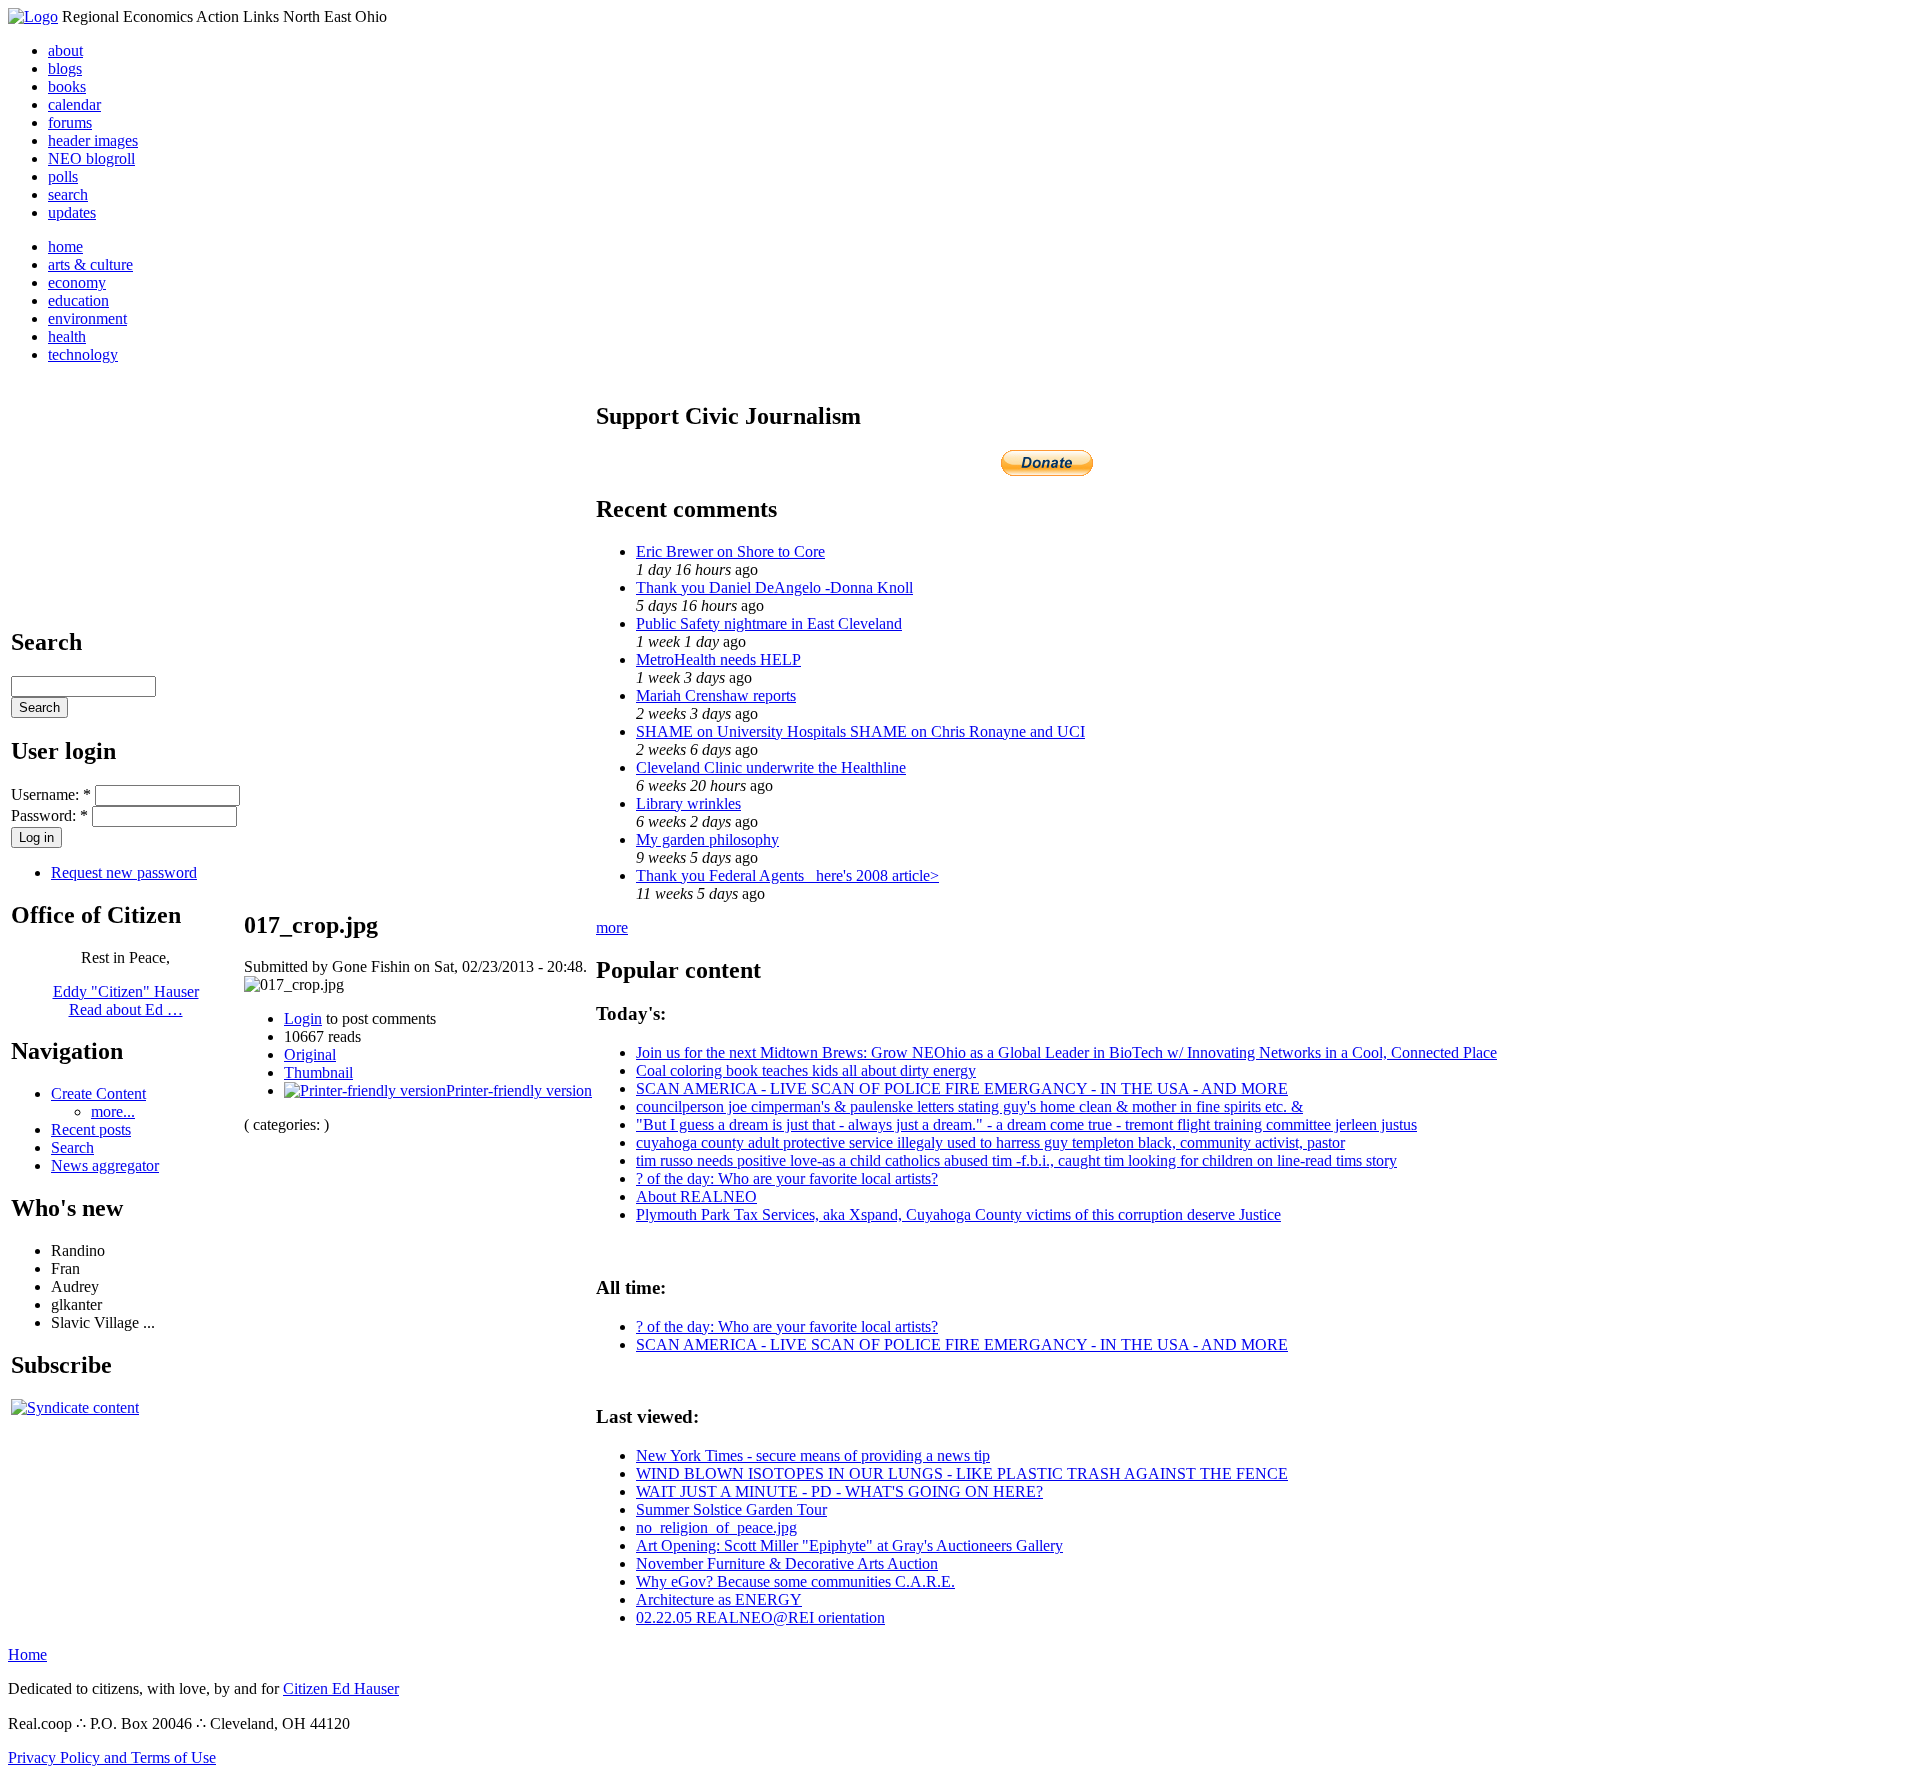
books (67, 86)
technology (83, 354)
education (78, 300)
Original (310, 1054)
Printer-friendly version (519, 1090)
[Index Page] (33, 16)
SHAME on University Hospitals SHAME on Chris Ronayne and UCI (860, 731)
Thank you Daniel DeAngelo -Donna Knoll (774, 587)
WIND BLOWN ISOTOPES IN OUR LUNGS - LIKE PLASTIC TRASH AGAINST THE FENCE (962, 1473)
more (612, 927)
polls (63, 176)
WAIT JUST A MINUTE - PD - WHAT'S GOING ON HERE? (839, 1491)
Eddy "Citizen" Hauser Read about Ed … (126, 1000)
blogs (65, 68)
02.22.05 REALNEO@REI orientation (760, 1617)
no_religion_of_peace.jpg (716, 1527)
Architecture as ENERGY (719, 1599)
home (65, 246)
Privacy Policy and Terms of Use (112, 1757)
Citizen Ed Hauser (341, 1688)
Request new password (124, 872)
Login (303, 1018)
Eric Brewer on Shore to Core (730, 551)
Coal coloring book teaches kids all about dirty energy (806, 1070)
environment (87, 318)
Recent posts (91, 1129)
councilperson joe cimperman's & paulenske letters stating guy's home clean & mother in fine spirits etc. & (969, 1106)
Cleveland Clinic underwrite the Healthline (771, 767)
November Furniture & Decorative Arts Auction (787, 1563)
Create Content (98, 1093)
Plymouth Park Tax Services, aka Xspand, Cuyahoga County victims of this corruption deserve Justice (958, 1214)
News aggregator (105, 1165)
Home (27, 1654)
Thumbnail (318, 1072)
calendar (74, 104)
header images (93, 140)
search (68, 194)
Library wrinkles (688, 803)
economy (77, 282)
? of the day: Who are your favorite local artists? (787, 1178)
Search (72, 1147)
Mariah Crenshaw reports (716, 695)
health (67, 336)
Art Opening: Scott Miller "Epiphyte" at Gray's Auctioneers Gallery (849, 1545)
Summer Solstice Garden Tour (731, 1509)
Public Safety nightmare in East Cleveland (769, 623)
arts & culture (90, 264)
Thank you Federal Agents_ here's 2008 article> (787, 875)
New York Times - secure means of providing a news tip (813, 1455)
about (65, 50)
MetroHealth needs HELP (718, 659)
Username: (51, 794)
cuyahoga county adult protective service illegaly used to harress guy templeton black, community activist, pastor (990, 1142)
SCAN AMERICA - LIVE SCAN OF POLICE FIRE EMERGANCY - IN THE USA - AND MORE (962, 1088)
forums (70, 122)
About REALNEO (696, 1196)
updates (72, 212)
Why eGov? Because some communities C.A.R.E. (795, 1581)
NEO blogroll (91, 158)
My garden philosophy (707, 839)
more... (113, 1111)
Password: (49, 815)
